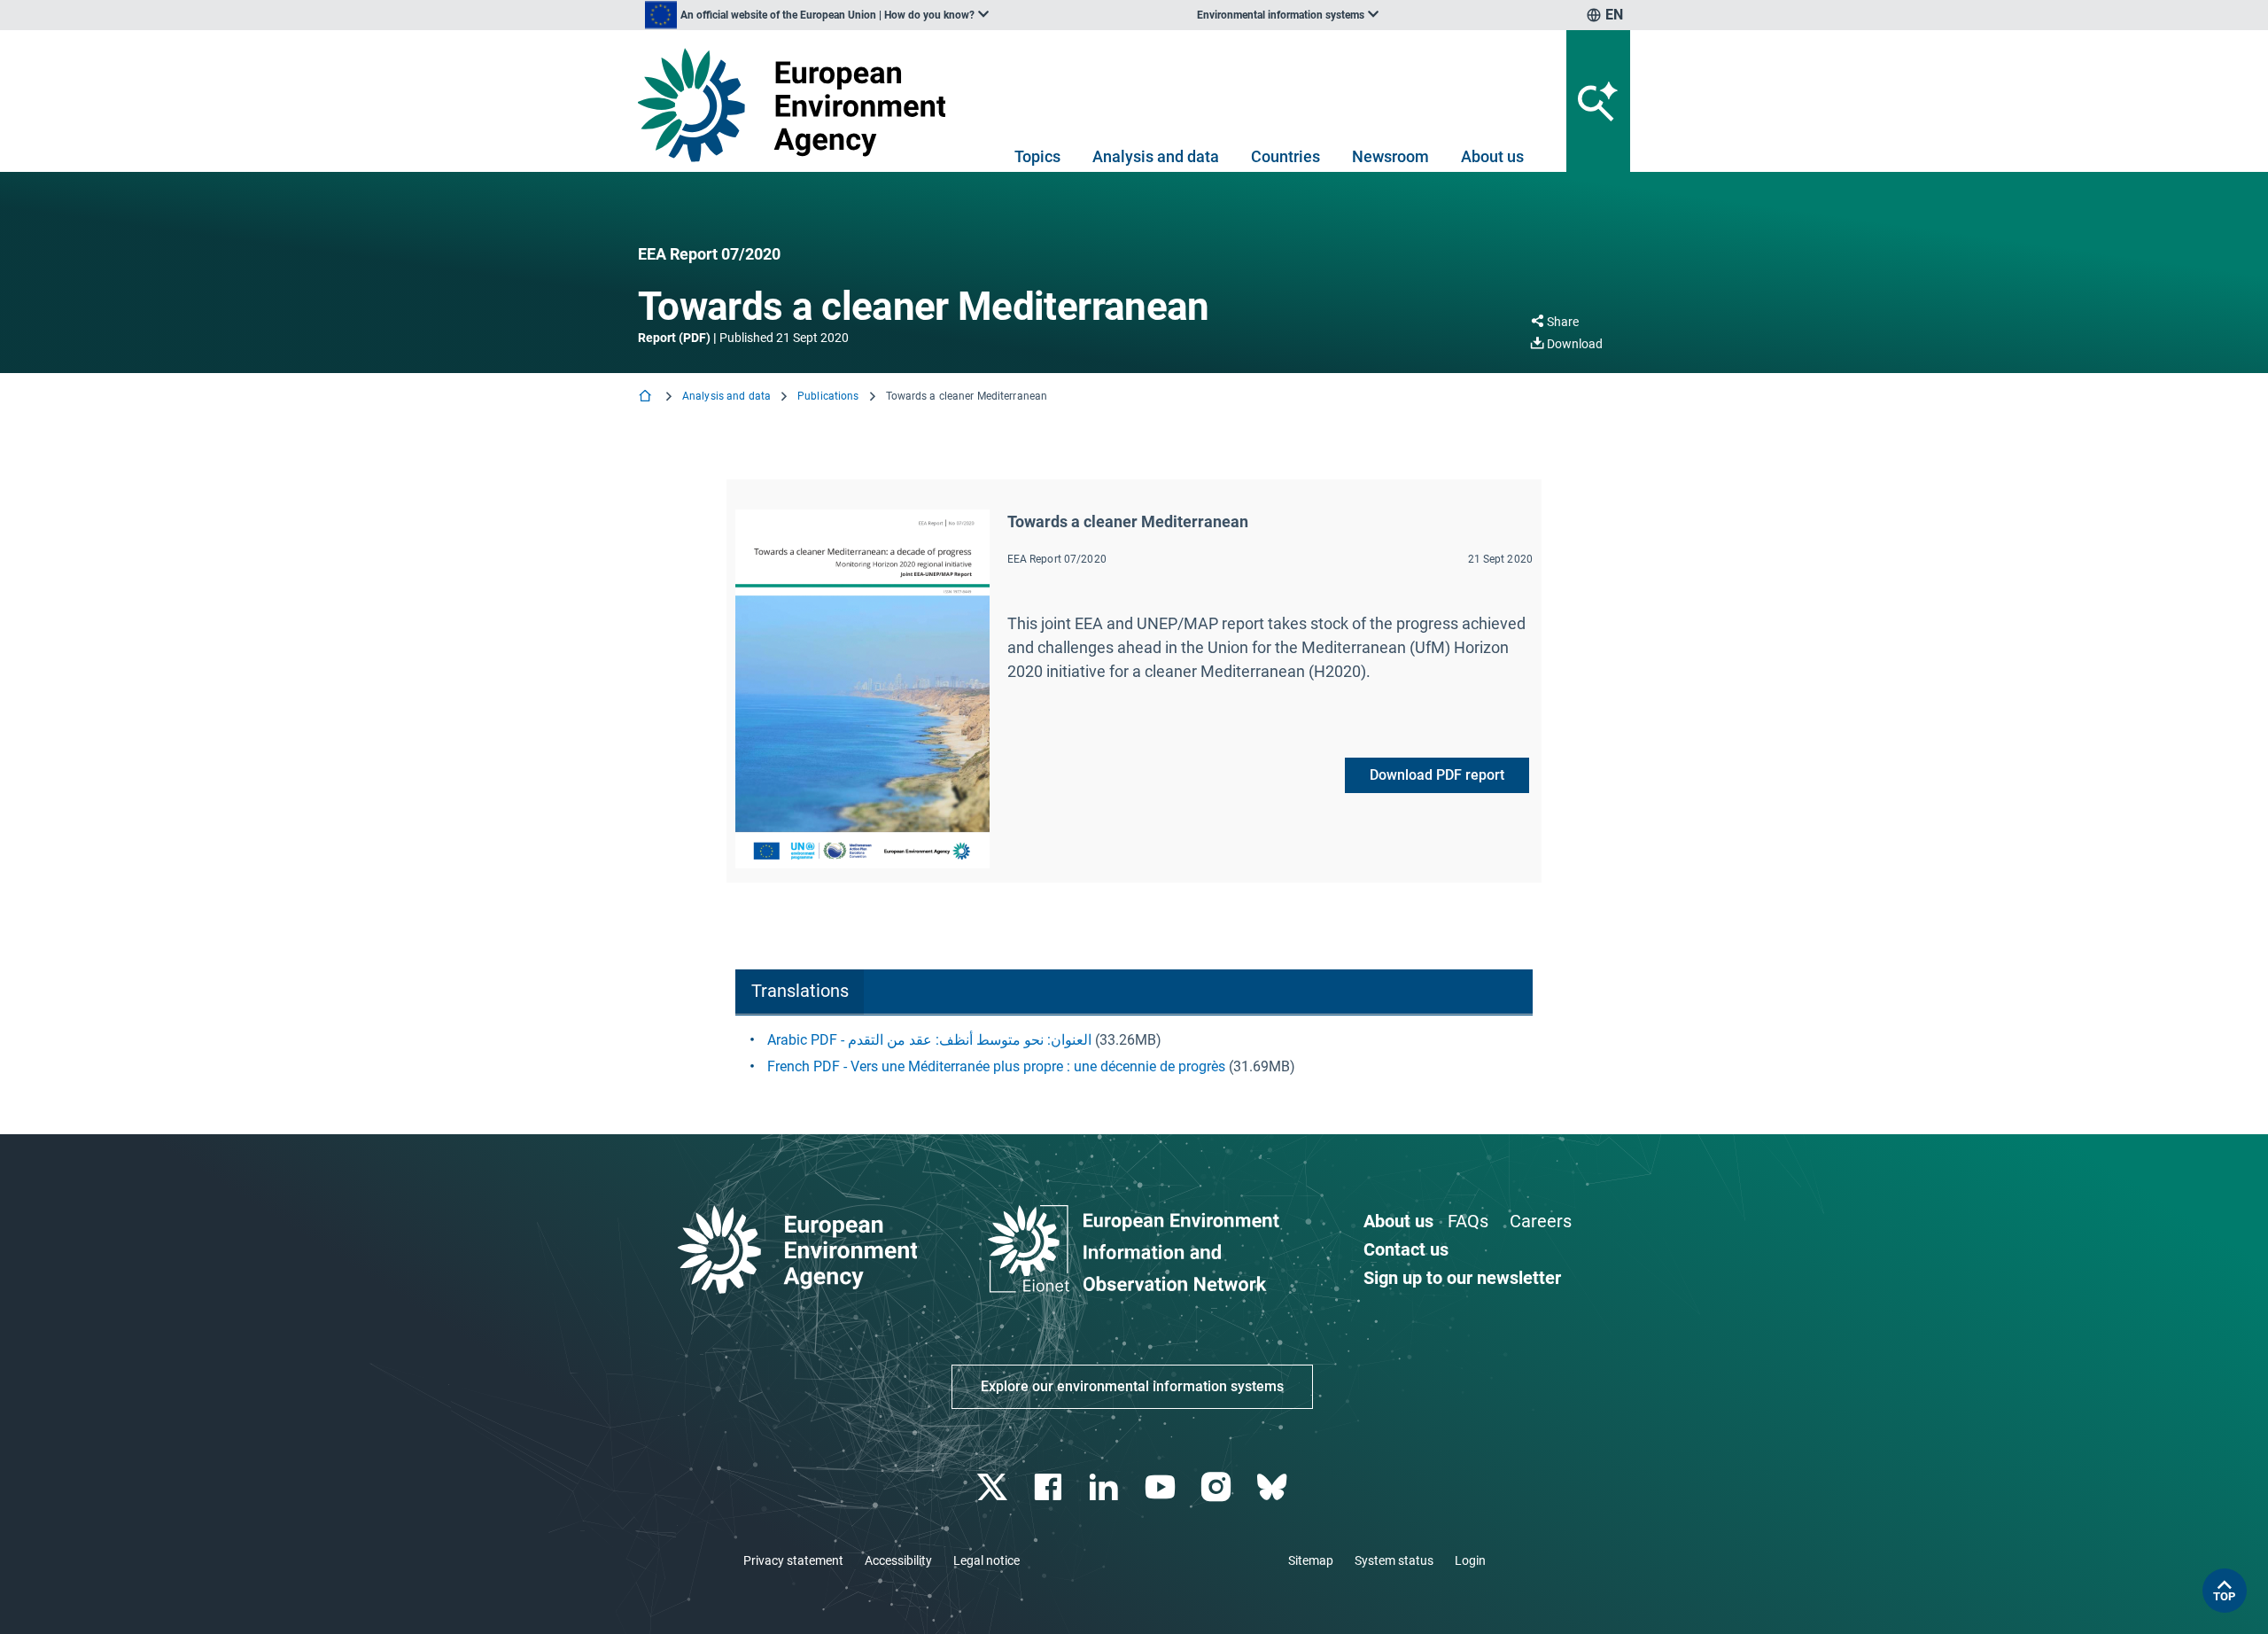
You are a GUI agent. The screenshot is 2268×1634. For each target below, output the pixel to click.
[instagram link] (1218, 1487)
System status (1394, 1560)
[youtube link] (1162, 1487)
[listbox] (817, 15)
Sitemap (1311, 1560)
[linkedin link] (1106, 1487)
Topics (1037, 156)
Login (1470, 1560)
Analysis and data (1156, 156)
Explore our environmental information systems (1132, 1386)
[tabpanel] (1134, 1054)
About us (1492, 156)
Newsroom (1390, 156)
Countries (1285, 156)
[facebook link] (1050, 1487)
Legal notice (986, 1560)
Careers (1541, 1221)
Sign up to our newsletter (1462, 1278)
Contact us (1406, 1249)
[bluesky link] (1274, 1487)
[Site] (799, 105)
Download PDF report (1437, 775)
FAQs (1468, 1221)
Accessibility (898, 1560)
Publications (828, 396)
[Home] (647, 397)
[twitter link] (994, 1487)
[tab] (800, 992)
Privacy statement (793, 1560)
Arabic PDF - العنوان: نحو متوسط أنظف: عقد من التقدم (929, 1040)
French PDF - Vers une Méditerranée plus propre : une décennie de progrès (996, 1066)
